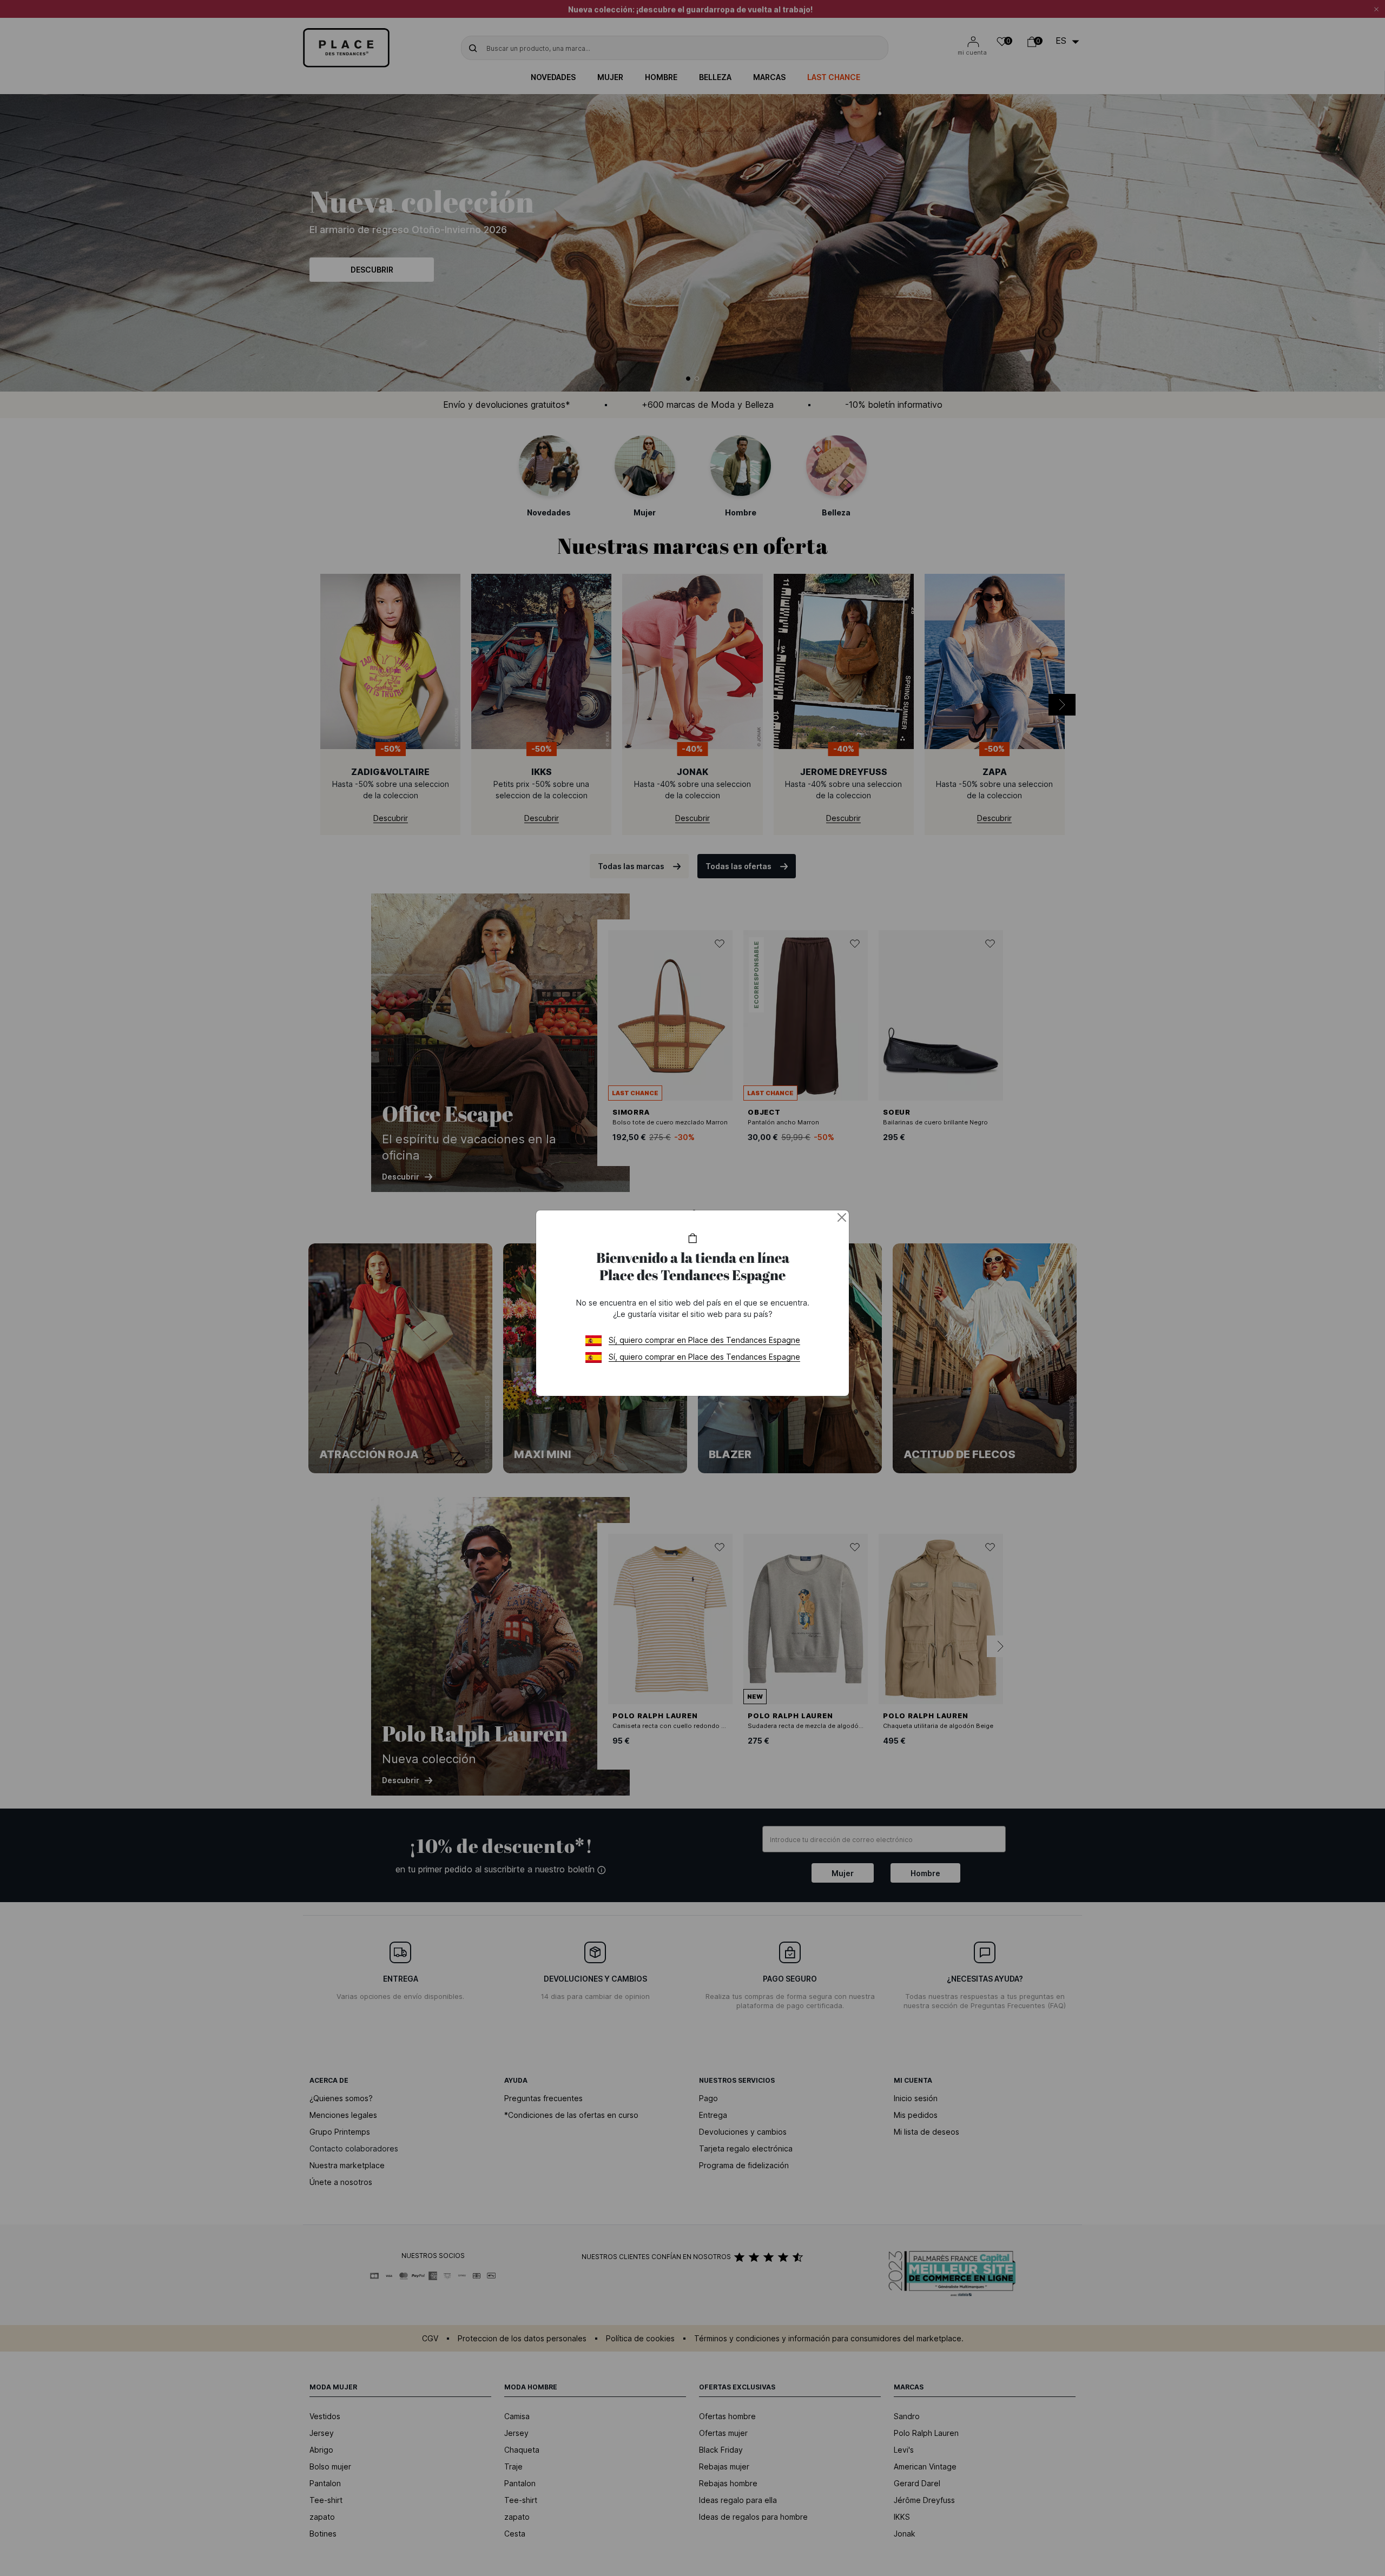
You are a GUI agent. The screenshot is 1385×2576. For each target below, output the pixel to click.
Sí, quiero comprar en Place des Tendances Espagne (704, 1340)
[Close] (842, 1217)
